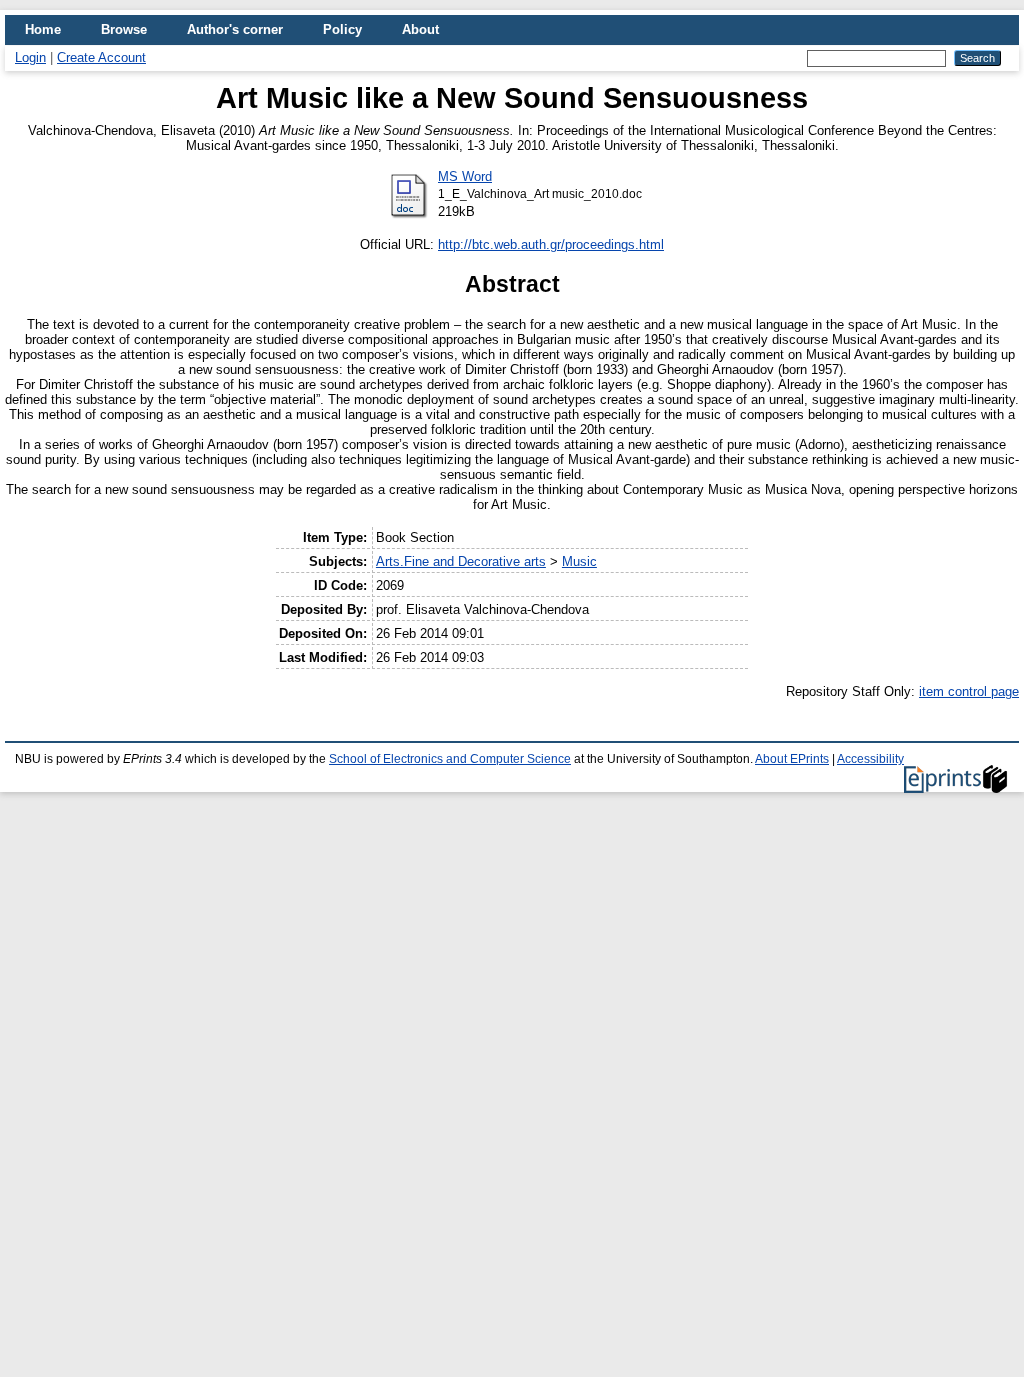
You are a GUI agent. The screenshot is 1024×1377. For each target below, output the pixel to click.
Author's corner (235, 29)
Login (30, 57)
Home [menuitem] (43, 29)
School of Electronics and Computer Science (450, 759)
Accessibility (870, 759)
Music (579, 561)
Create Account (101, 57)
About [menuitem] (420, 29)
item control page (969, 691)
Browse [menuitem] (124, 29)
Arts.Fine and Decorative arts (461, 561)
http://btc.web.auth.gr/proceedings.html (551, 244)
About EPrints (792, 759)
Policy (342, 29)
